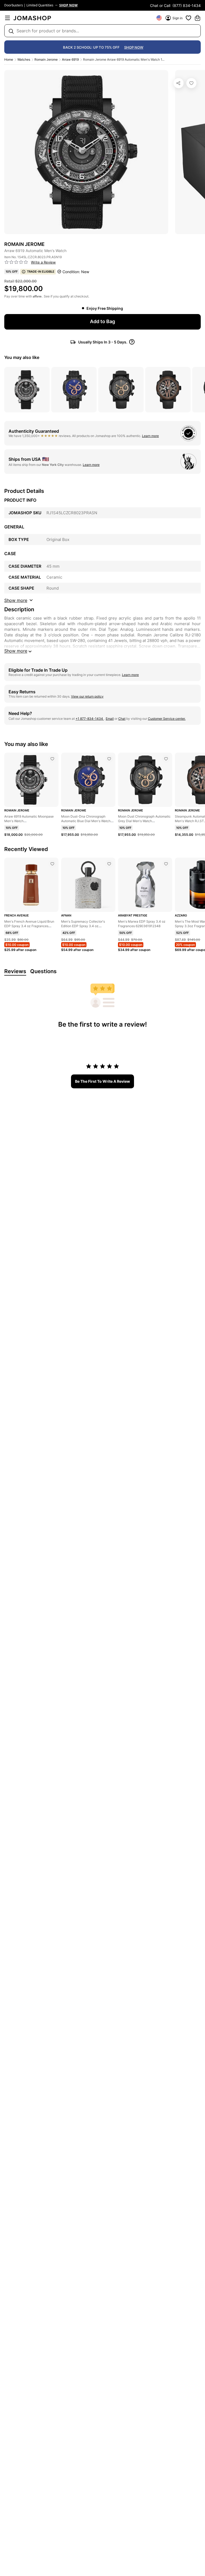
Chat (122, 719)
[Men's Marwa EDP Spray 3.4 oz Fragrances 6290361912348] (166, 864)
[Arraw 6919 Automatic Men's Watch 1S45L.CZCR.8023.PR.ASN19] (191, 83)
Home (9, 59)
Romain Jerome (46, 59)
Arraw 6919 (70, 59)
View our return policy (87, 696)
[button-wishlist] (188, 18)
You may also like (22, 357)
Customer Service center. (167, 719)
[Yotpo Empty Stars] (16, 262)
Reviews (15, 971)
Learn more (150, 436)
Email (110, 719)
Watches (24, 59)
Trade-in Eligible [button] (41, 272)
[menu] (7, 18)
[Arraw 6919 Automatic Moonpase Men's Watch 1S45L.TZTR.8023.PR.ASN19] (52, 759)
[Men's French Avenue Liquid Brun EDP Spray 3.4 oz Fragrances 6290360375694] (52, 864)
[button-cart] (198, 18)
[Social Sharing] (179, 83)
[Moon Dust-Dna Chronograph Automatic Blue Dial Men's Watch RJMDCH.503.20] (109, 759)
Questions (43, 971)
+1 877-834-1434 (90, 719)
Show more (16, 651)
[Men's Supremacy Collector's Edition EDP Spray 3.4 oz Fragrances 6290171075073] (109, 864)
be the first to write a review (102, 1081)
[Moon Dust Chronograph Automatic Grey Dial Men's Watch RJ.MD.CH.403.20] (166, 759)
